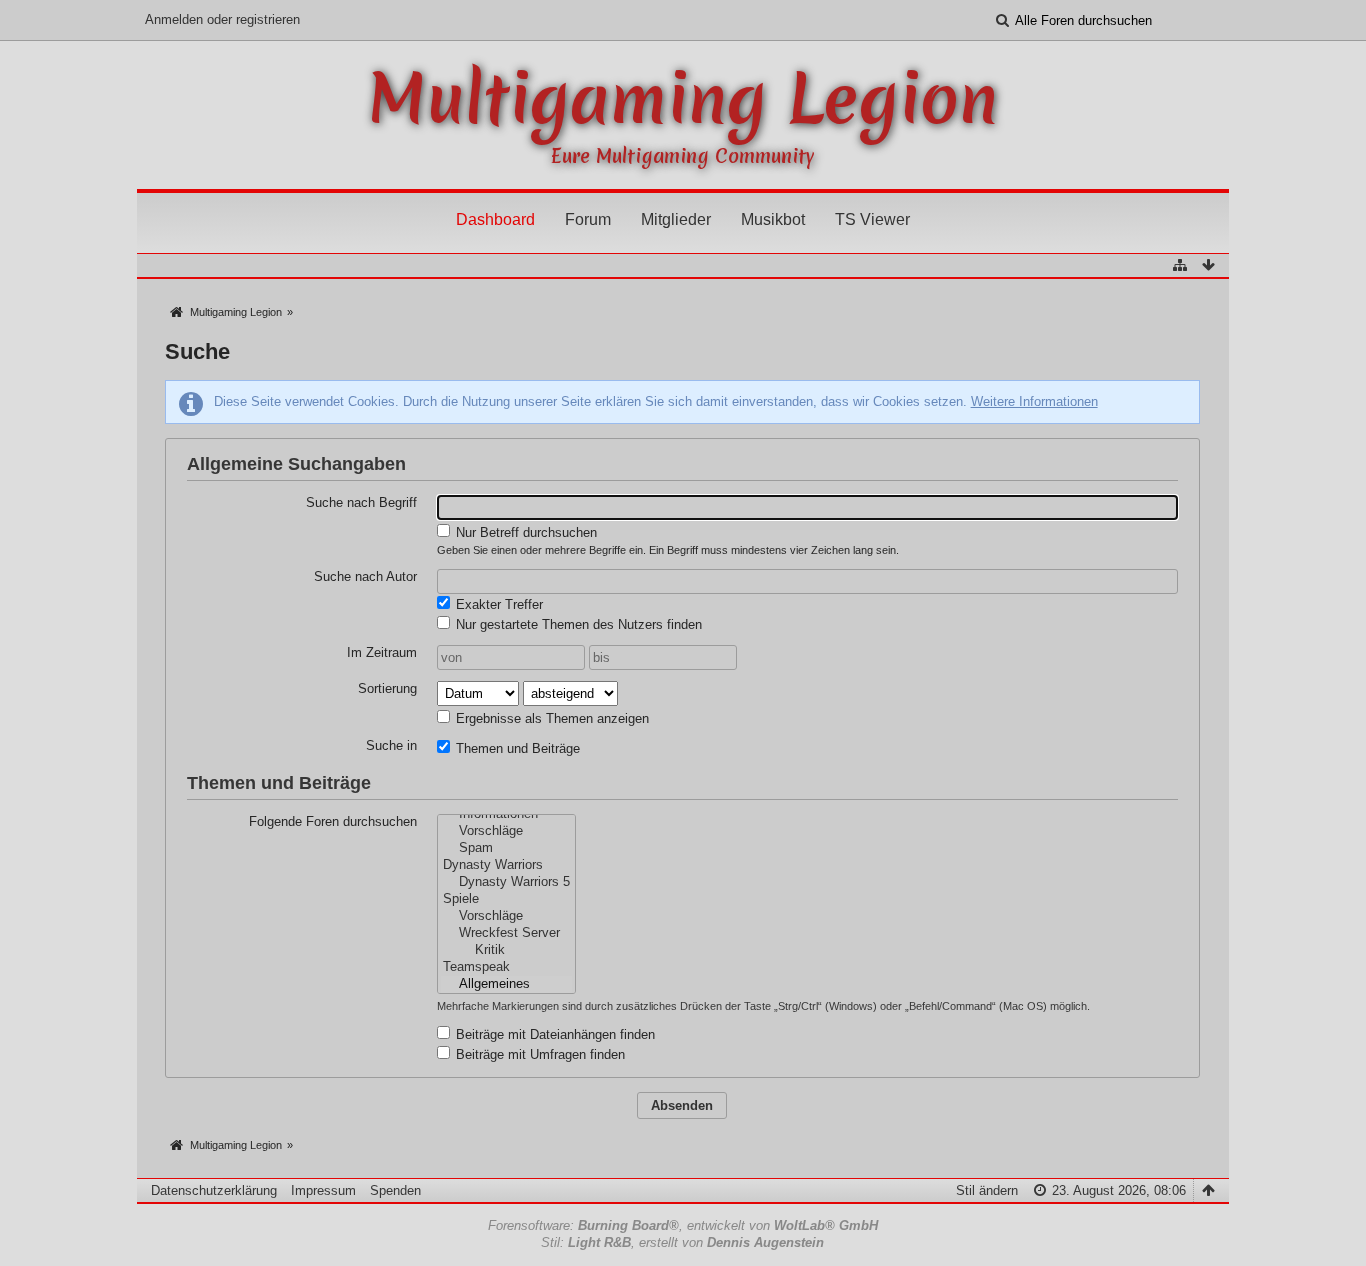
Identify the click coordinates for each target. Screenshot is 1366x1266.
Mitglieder (676, 219)
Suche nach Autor (365, 576)
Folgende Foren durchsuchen (333, 821)
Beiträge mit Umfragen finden (538, 1054)
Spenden (395, 1190)
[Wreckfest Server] (506, 933)
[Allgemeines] (506, 984)
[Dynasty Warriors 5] (506, 882)
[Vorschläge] (506, 831)
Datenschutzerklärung (214, 1190)
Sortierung (387, 688)
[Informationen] (506, 814)
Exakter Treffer (497, 604)
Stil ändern (987, 1190)
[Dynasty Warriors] (506, 865)
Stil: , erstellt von (682, 1242)
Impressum (323, 1190)
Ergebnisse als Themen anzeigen (550, 718)
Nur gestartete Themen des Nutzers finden (577, 624)
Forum (588, 219)
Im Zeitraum (382, 652)
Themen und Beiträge (516, 748)
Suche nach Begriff (361, 502)
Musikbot (773, 219)
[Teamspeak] (506, 967)
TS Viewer (872, 219)
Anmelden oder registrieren (222, 19)
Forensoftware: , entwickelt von (683, 1225)
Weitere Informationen (1034, 401)
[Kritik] (506, 950)
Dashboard (495, 219)
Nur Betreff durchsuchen (524, 532)
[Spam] (506, 848)
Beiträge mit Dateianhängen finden (553, 1034)
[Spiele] (506, 899)
